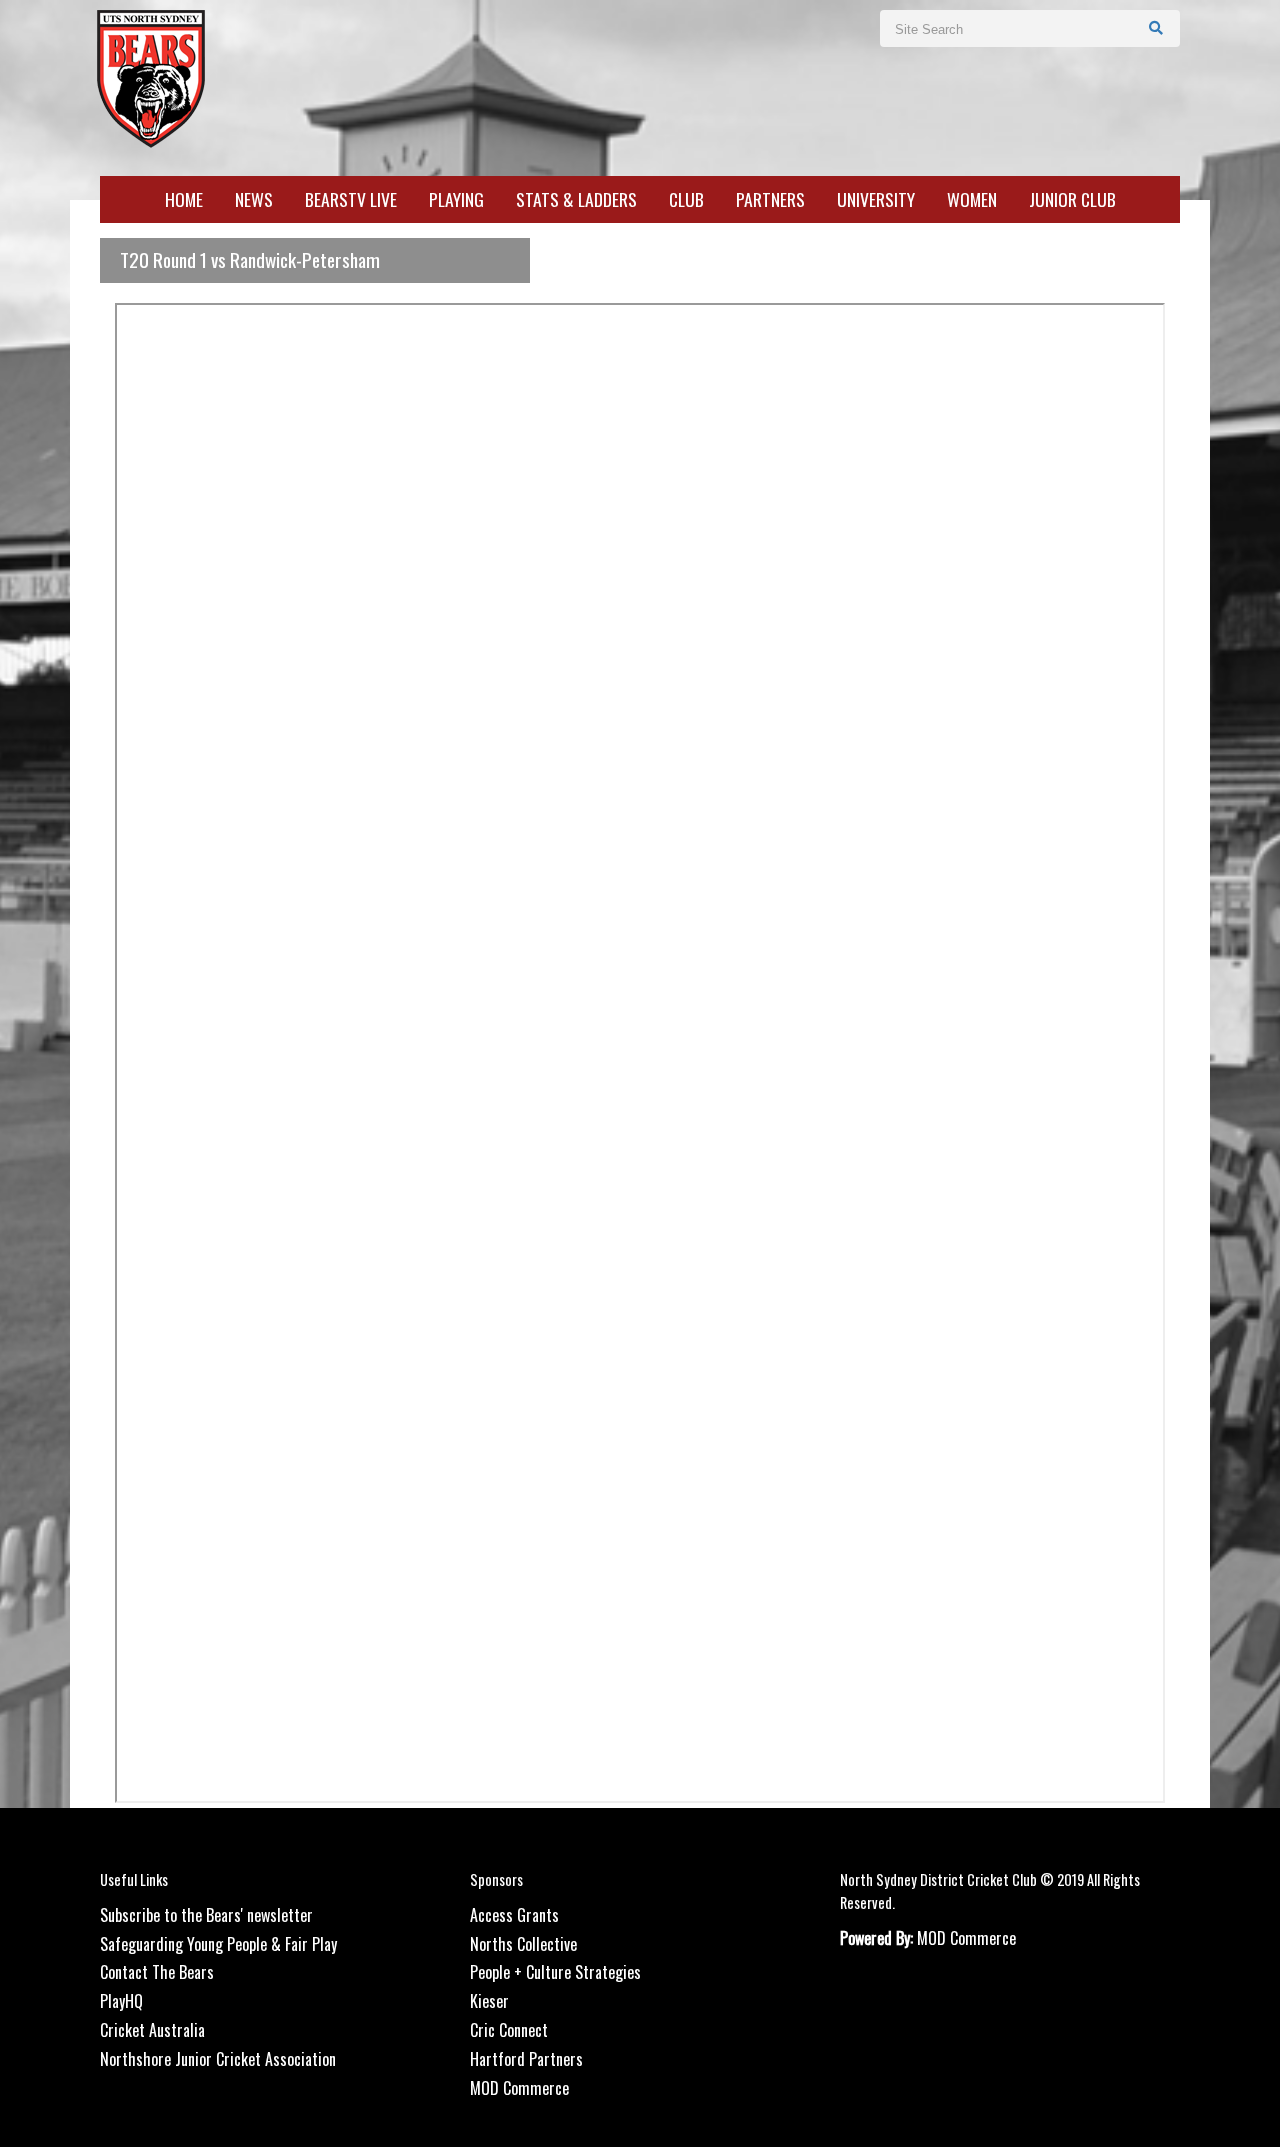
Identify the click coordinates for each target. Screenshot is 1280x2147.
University (876, 200)
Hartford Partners (526, 2059)
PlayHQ (121, 2001)
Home (184, 200)
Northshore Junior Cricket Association (218, 2059)
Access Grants (514, 1915)
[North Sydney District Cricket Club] (150, 76)
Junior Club (1072, 200)
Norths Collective (523, 1944)
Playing (456, 200)
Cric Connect (509, 2030)
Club (686, 200)
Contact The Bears (157, 1972)
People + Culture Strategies (555, 1972)
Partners (770, 200)
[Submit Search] (1156, 27)
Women (972, 200)
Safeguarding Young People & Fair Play (218, 1944)
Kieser (489, 2001)
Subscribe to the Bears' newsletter (206, 1915)
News (254, 200)
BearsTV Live (351, 200)
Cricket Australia (152, 2030)
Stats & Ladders (576, 200)
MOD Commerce (519, 2088)
